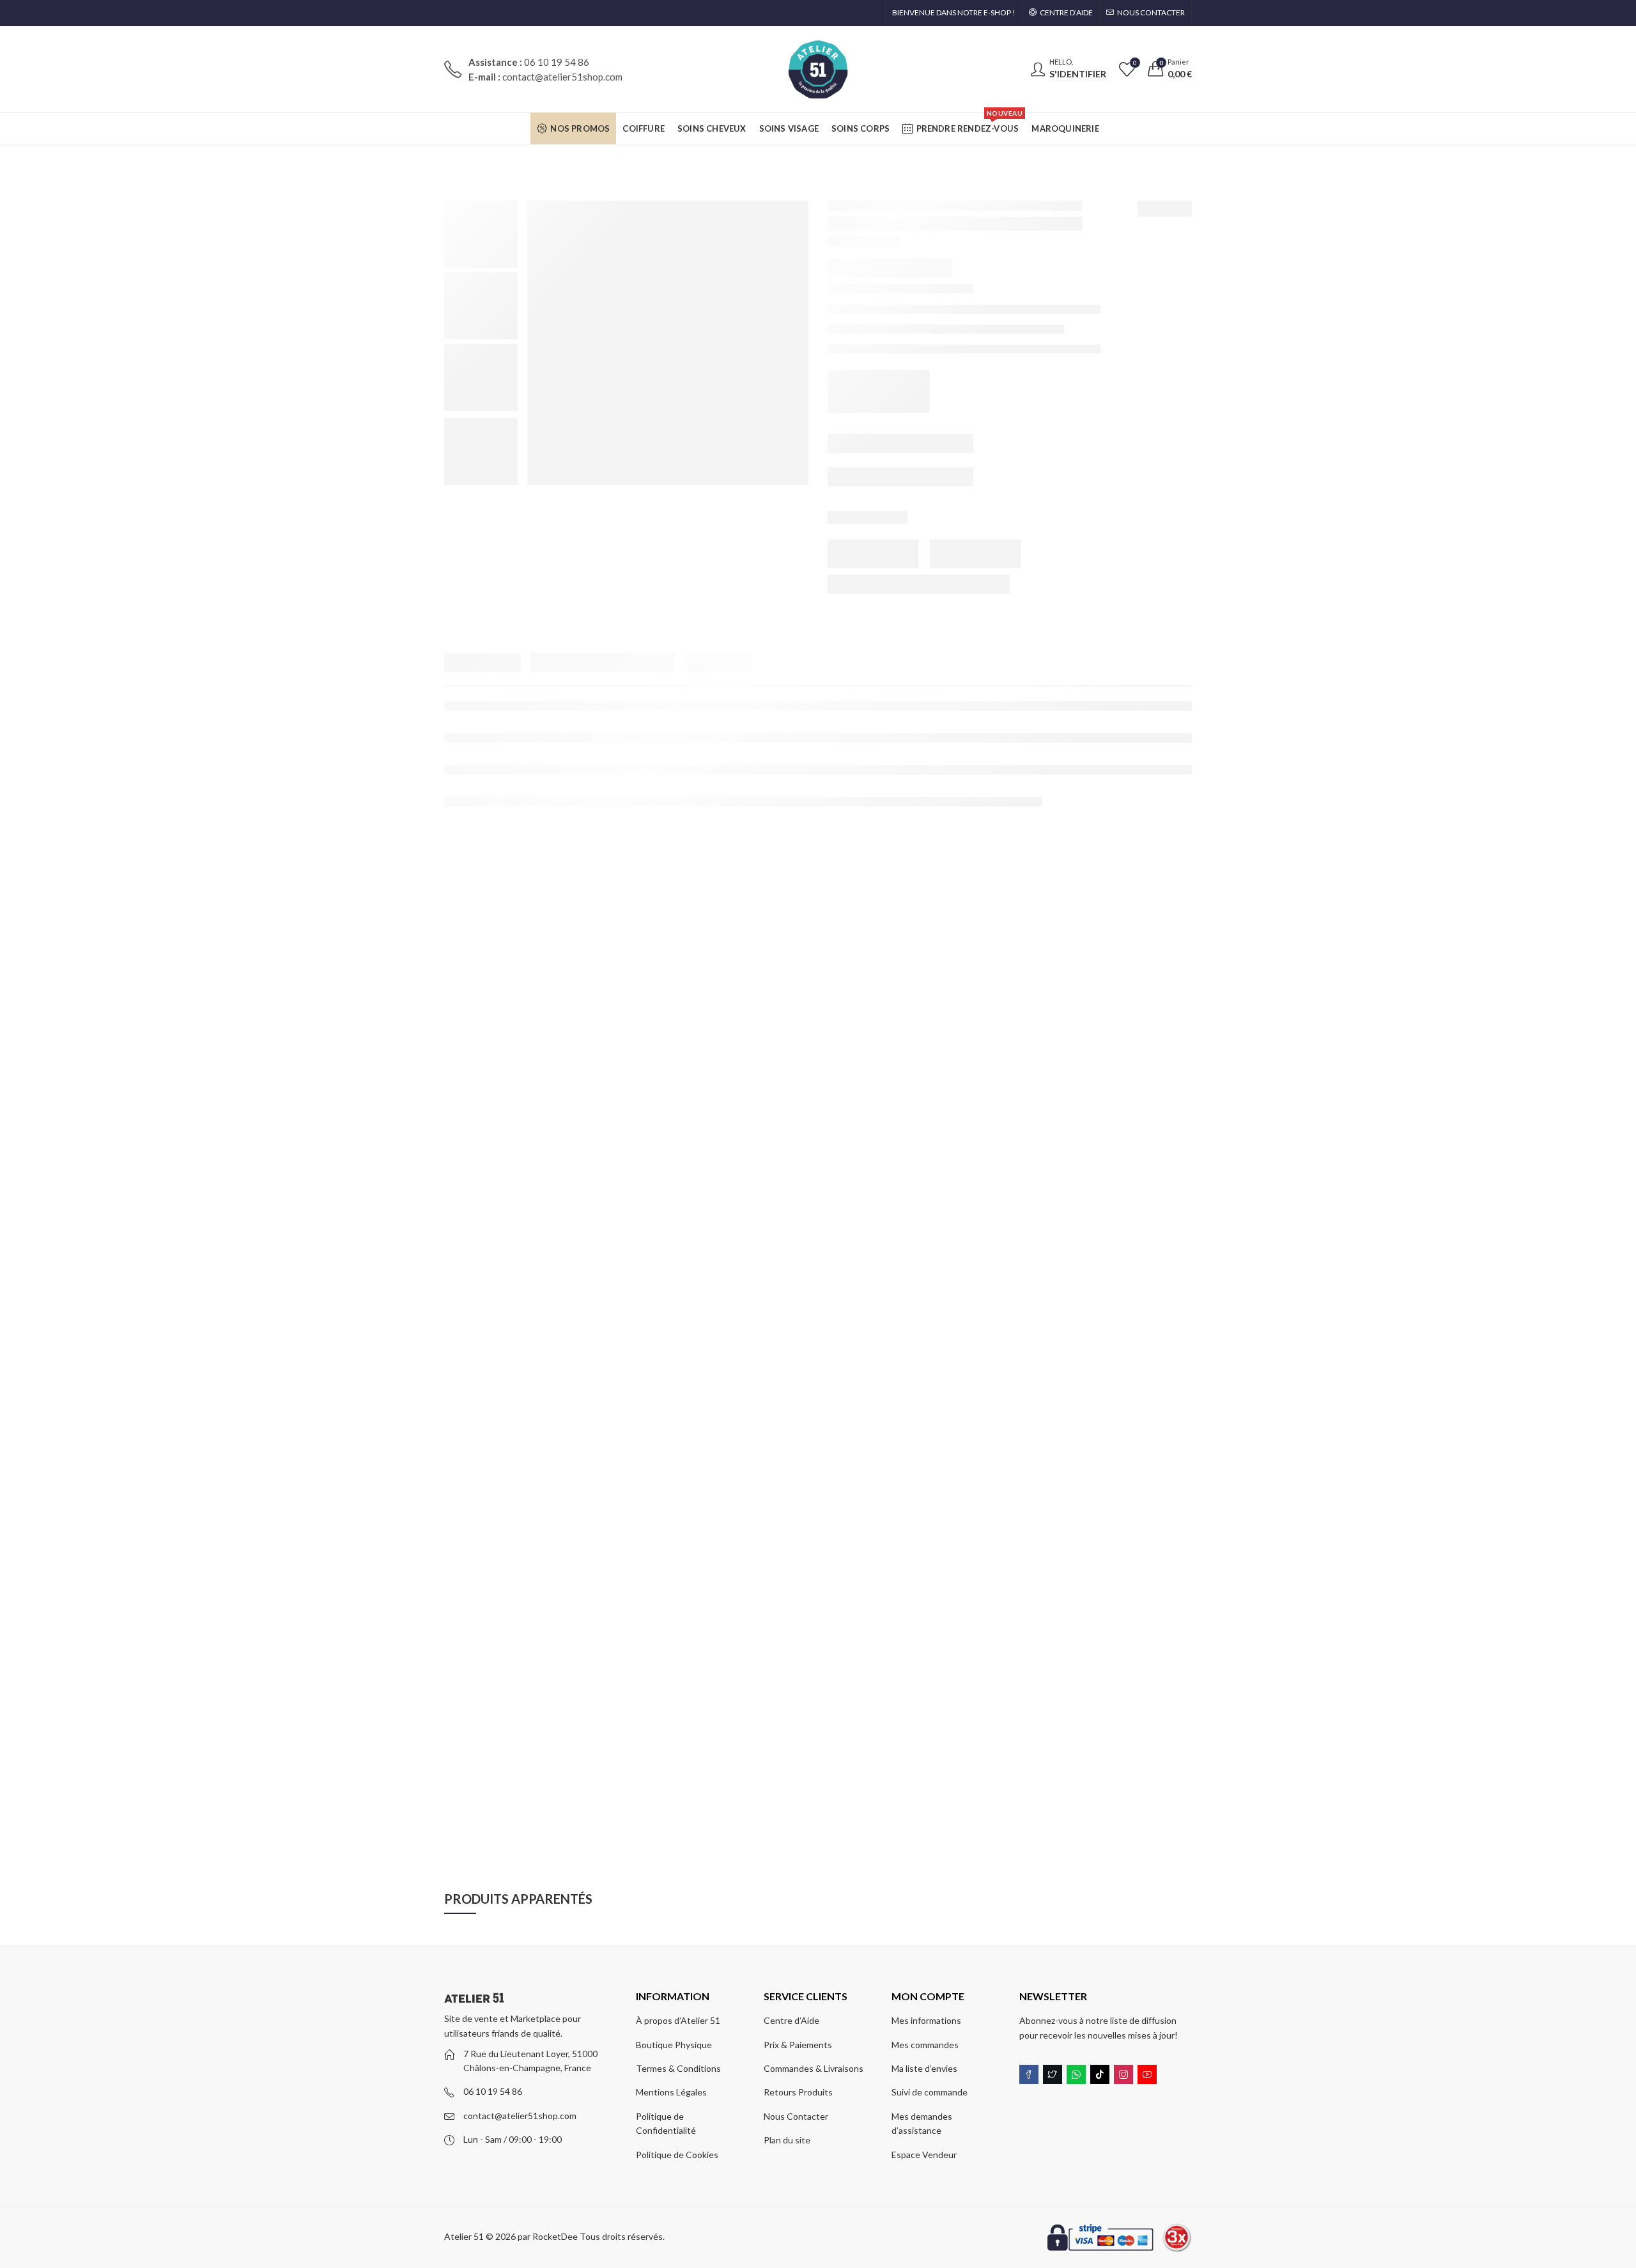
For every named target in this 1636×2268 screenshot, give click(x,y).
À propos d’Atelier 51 (678, 2020)
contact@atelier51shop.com (520, 2116)
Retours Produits (798, 2092)
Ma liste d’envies (924, 2068)
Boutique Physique (674, 2045)
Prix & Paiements (798, 2045)
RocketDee (555, 2236)
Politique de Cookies (677, 2155)
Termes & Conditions (678, 2068)
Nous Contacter (796, 2116)
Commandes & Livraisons (814, 2068)
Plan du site (787, 2140)
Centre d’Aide (791, 2020)
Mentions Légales (671, 2092)
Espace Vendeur (924, 2155)
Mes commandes (925, 2045)
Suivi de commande (930, 2092)
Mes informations (926, 2020)
